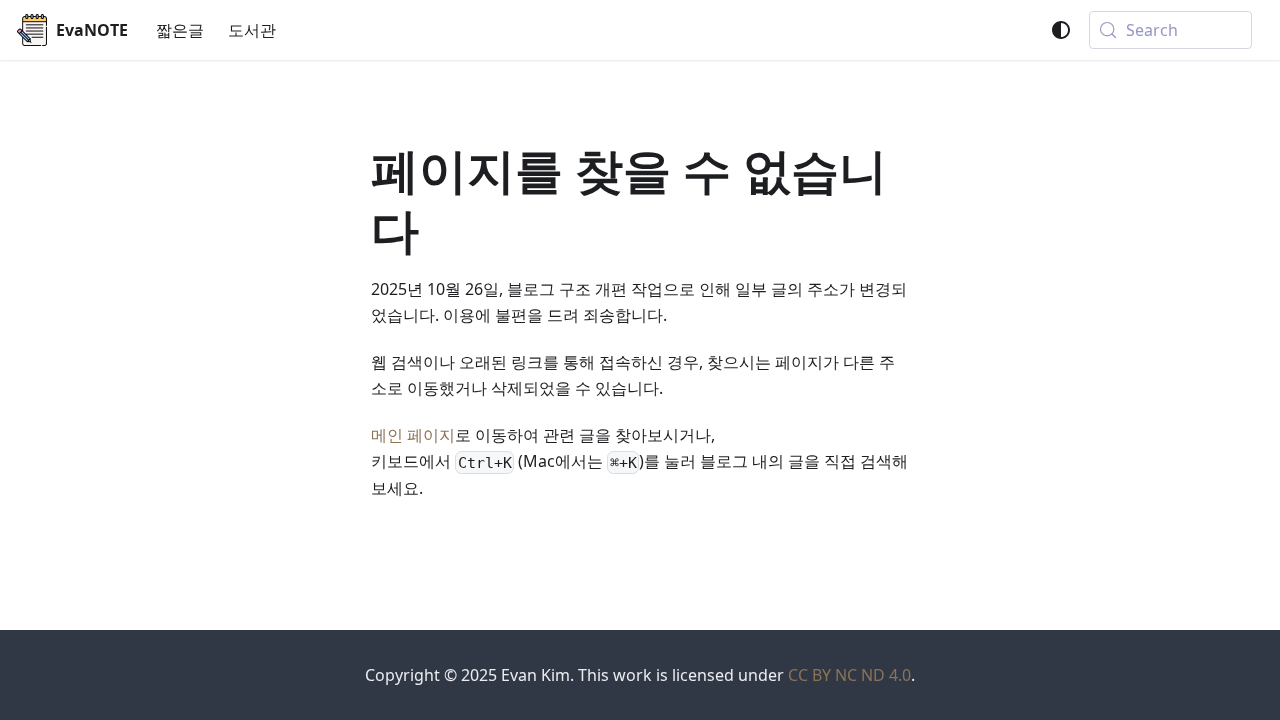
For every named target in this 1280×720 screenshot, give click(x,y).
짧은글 (180, 30)
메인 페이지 (413, 435)
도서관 (252, 30)
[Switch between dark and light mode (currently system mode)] (1061, 30)
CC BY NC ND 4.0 (849, 675)
